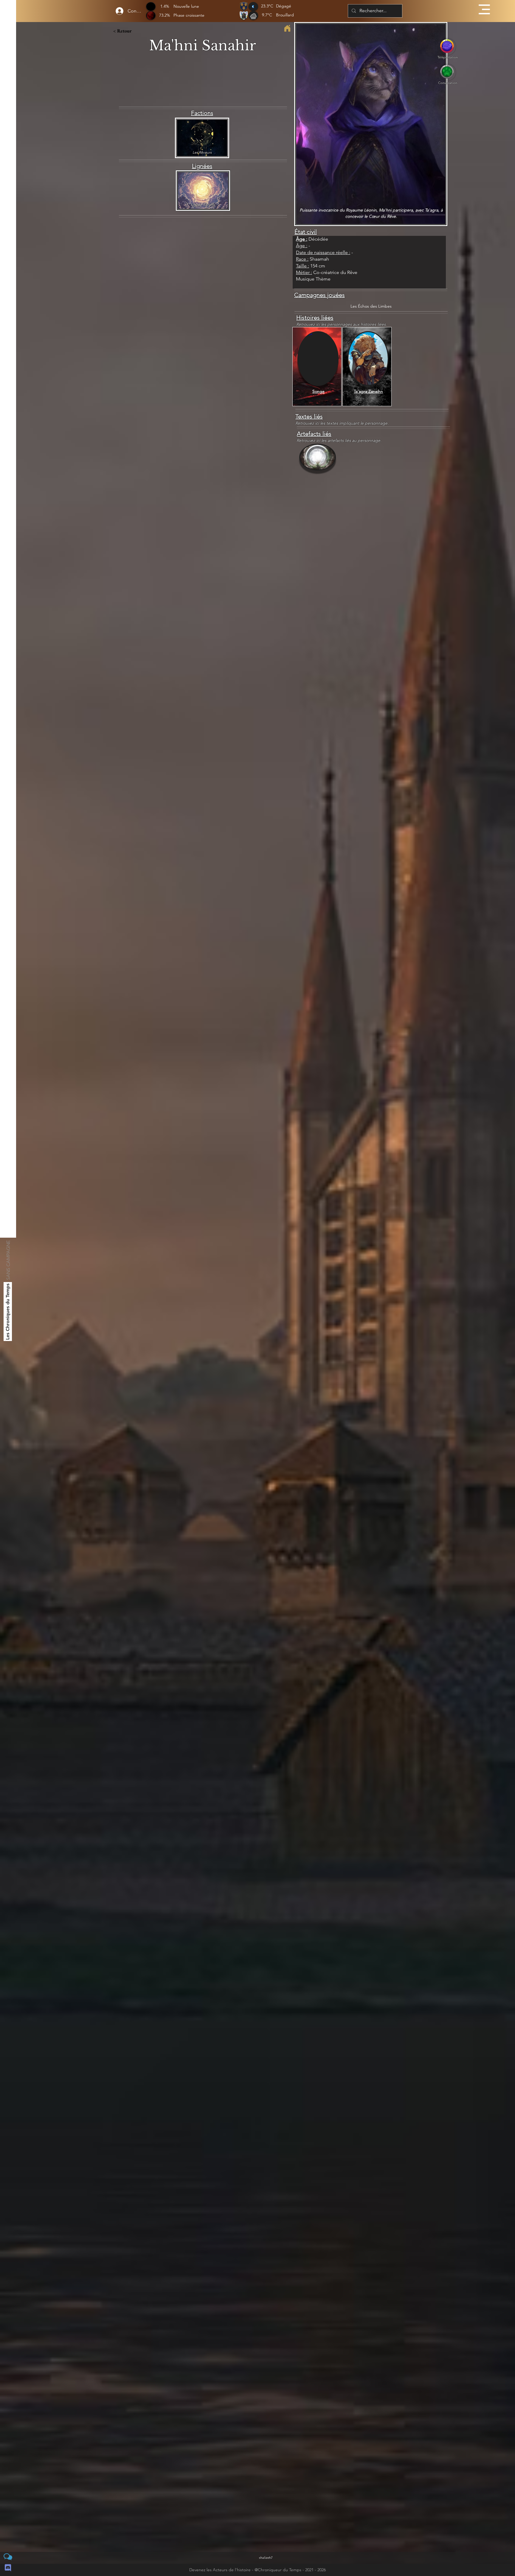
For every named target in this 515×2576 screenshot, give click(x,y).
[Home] (287, 28)
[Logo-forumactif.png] (8, 2557)
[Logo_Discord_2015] (8, 2568)
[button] (484, 9)
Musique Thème (313, 279)
